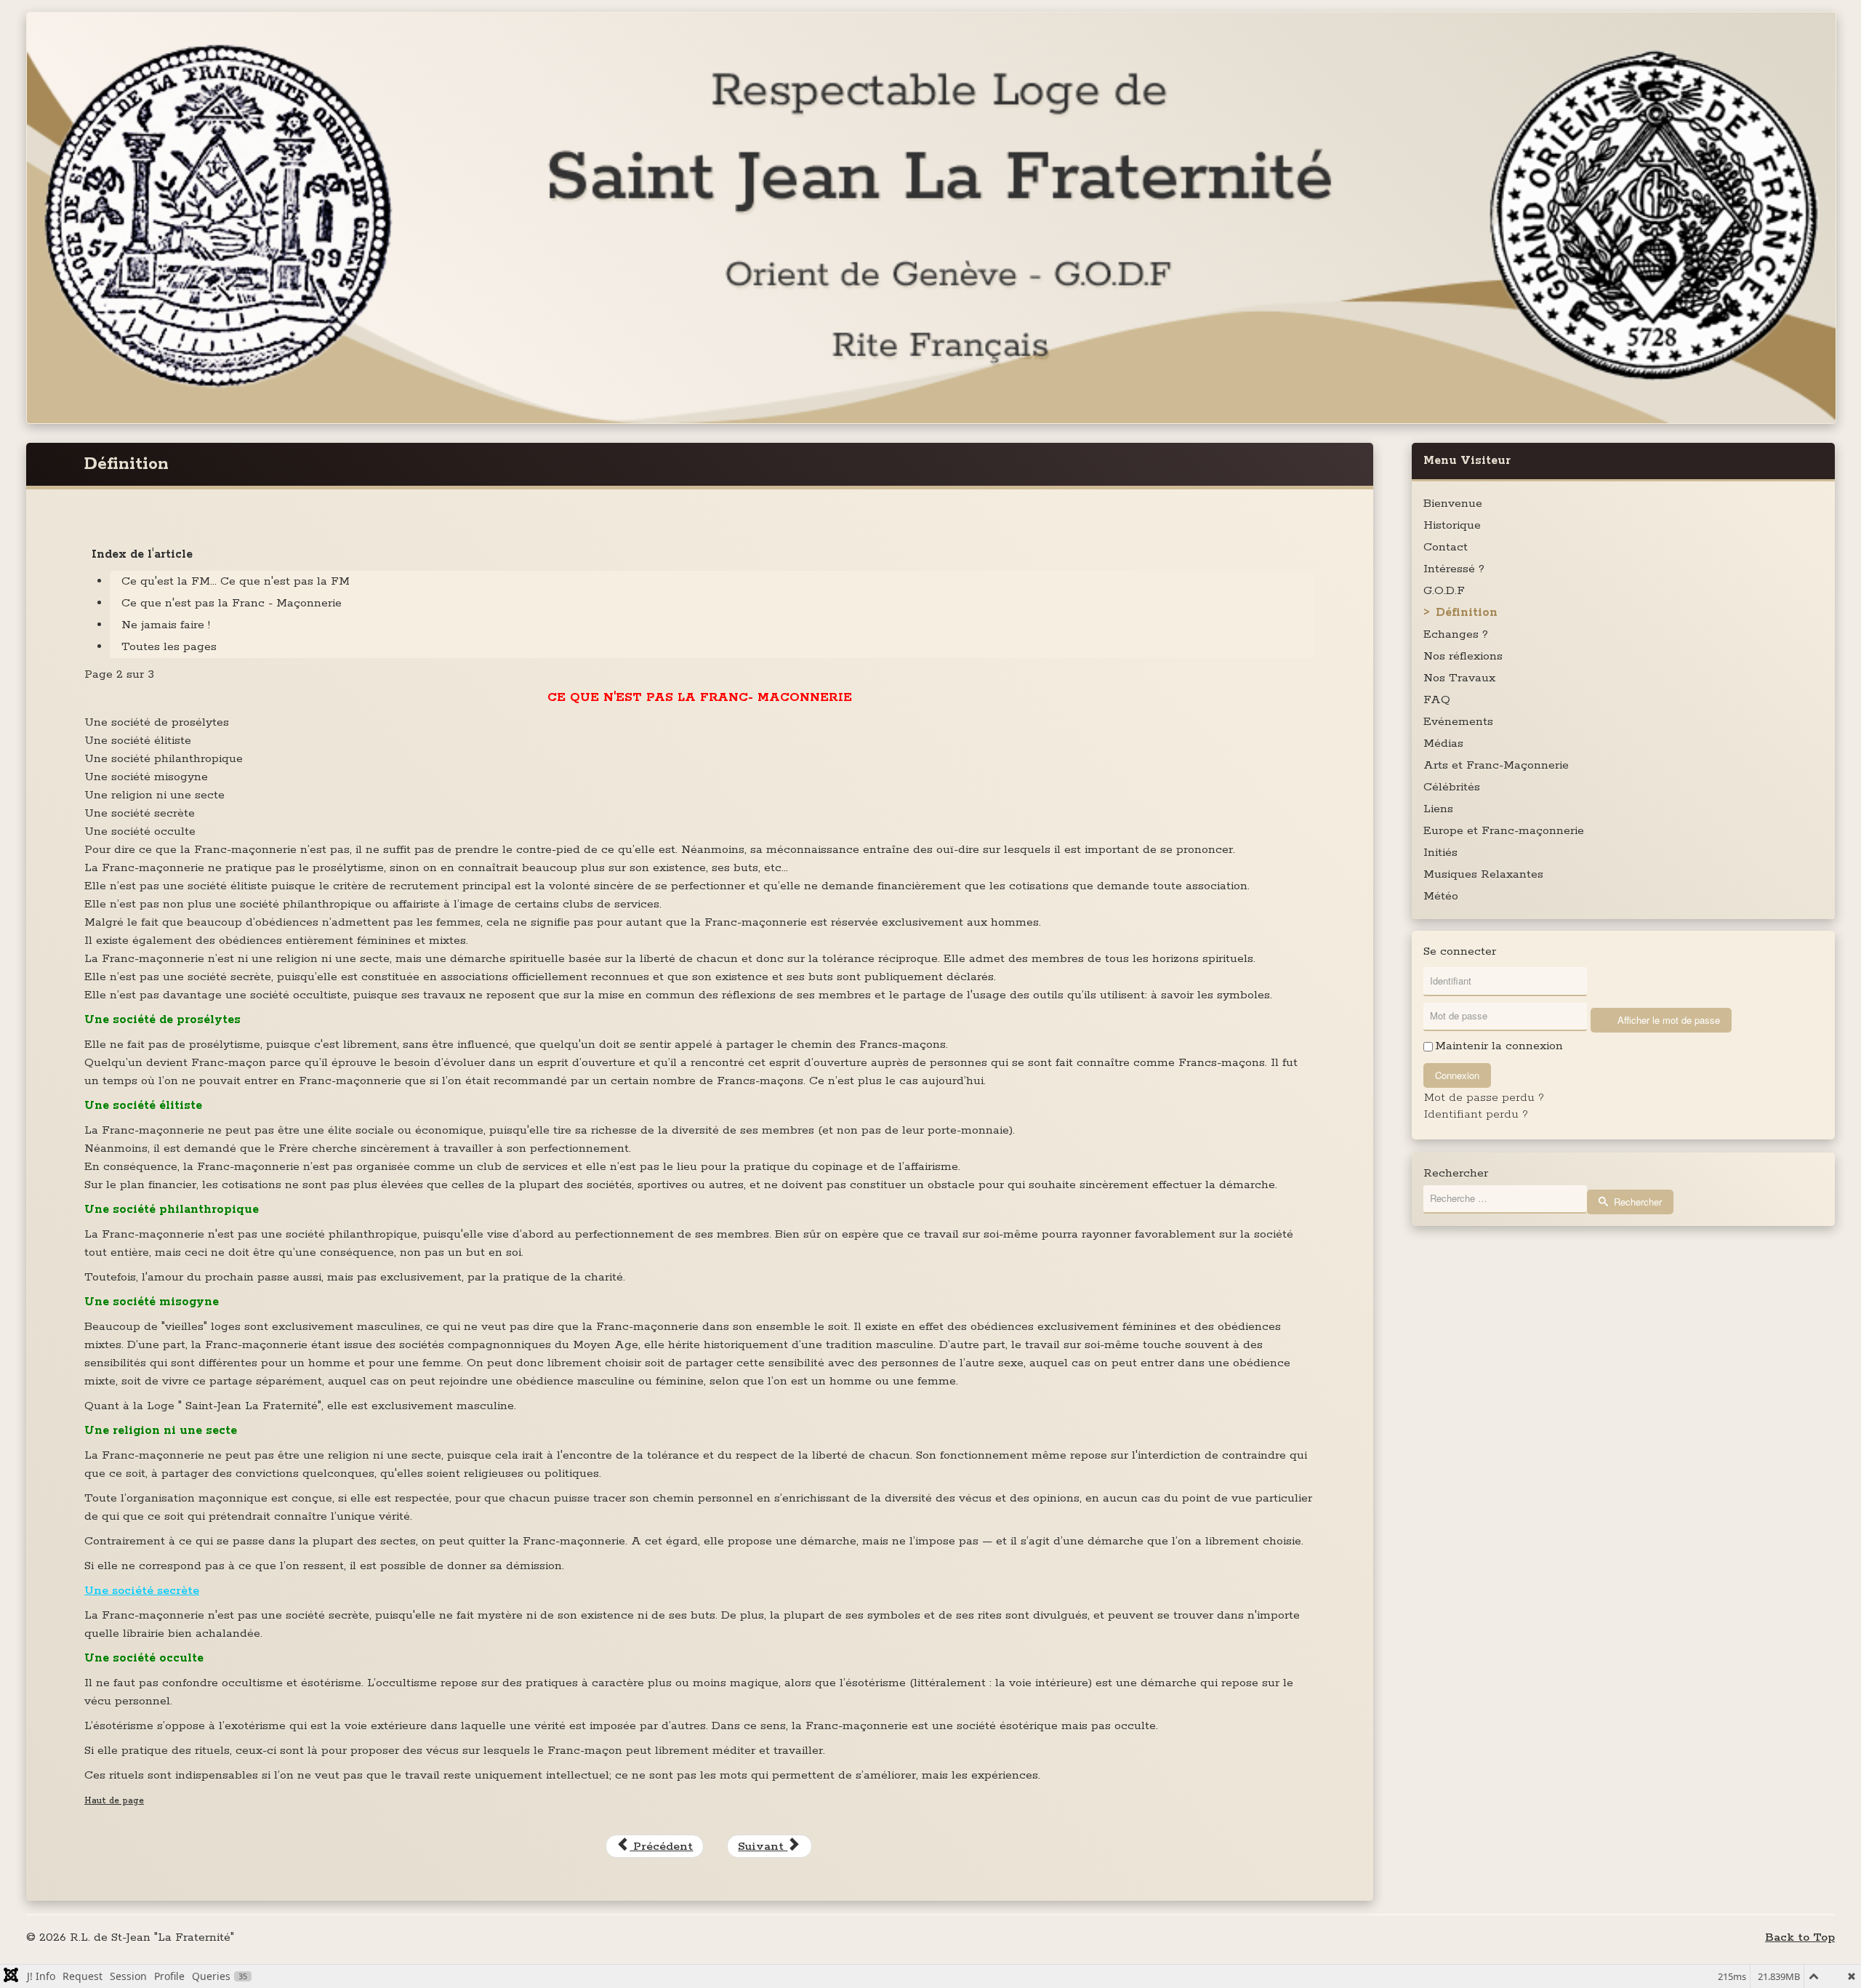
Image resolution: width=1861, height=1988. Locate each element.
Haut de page (114, 1801)
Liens (1438, 809)
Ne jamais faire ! (166, 625)
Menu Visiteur (1467, 461)
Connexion (1457, 1075)
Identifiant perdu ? (1476, 1114)
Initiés (1440, 853)
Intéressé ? (1454, 569)
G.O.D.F (1444, 591)
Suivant (763, 1847)
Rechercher (1456, 1174)
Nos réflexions (1463, 656)
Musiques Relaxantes (1483, 874)
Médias (1443, 744)
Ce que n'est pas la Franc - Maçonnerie (232, 603)
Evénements (1458, 722)
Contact (1446, 547)
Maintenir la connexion (1499, 1046)
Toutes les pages (169, 647)
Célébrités (1452, 787)
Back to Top (1800, 1937)
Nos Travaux (1459, 678)
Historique (1452, 525)
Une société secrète (142, 1591)
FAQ (1437, 700)
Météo (1441, 896)
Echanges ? (1456, 634)
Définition (1467, 613)
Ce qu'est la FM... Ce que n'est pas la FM (236, 581)
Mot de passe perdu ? (1484, 1098)
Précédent (661, 1847)
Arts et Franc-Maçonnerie (1496, 765)
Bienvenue (1453, 504)
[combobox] (1505, 1199)
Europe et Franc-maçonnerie (1504, 831)
